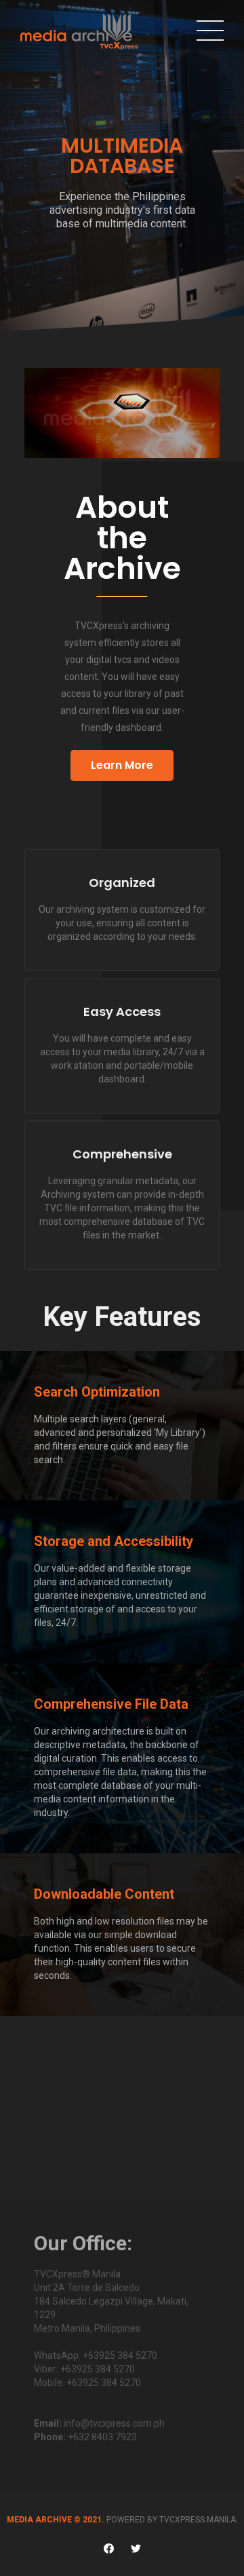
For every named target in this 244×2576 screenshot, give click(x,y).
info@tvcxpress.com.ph (114, 2423)
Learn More (122, 765)
